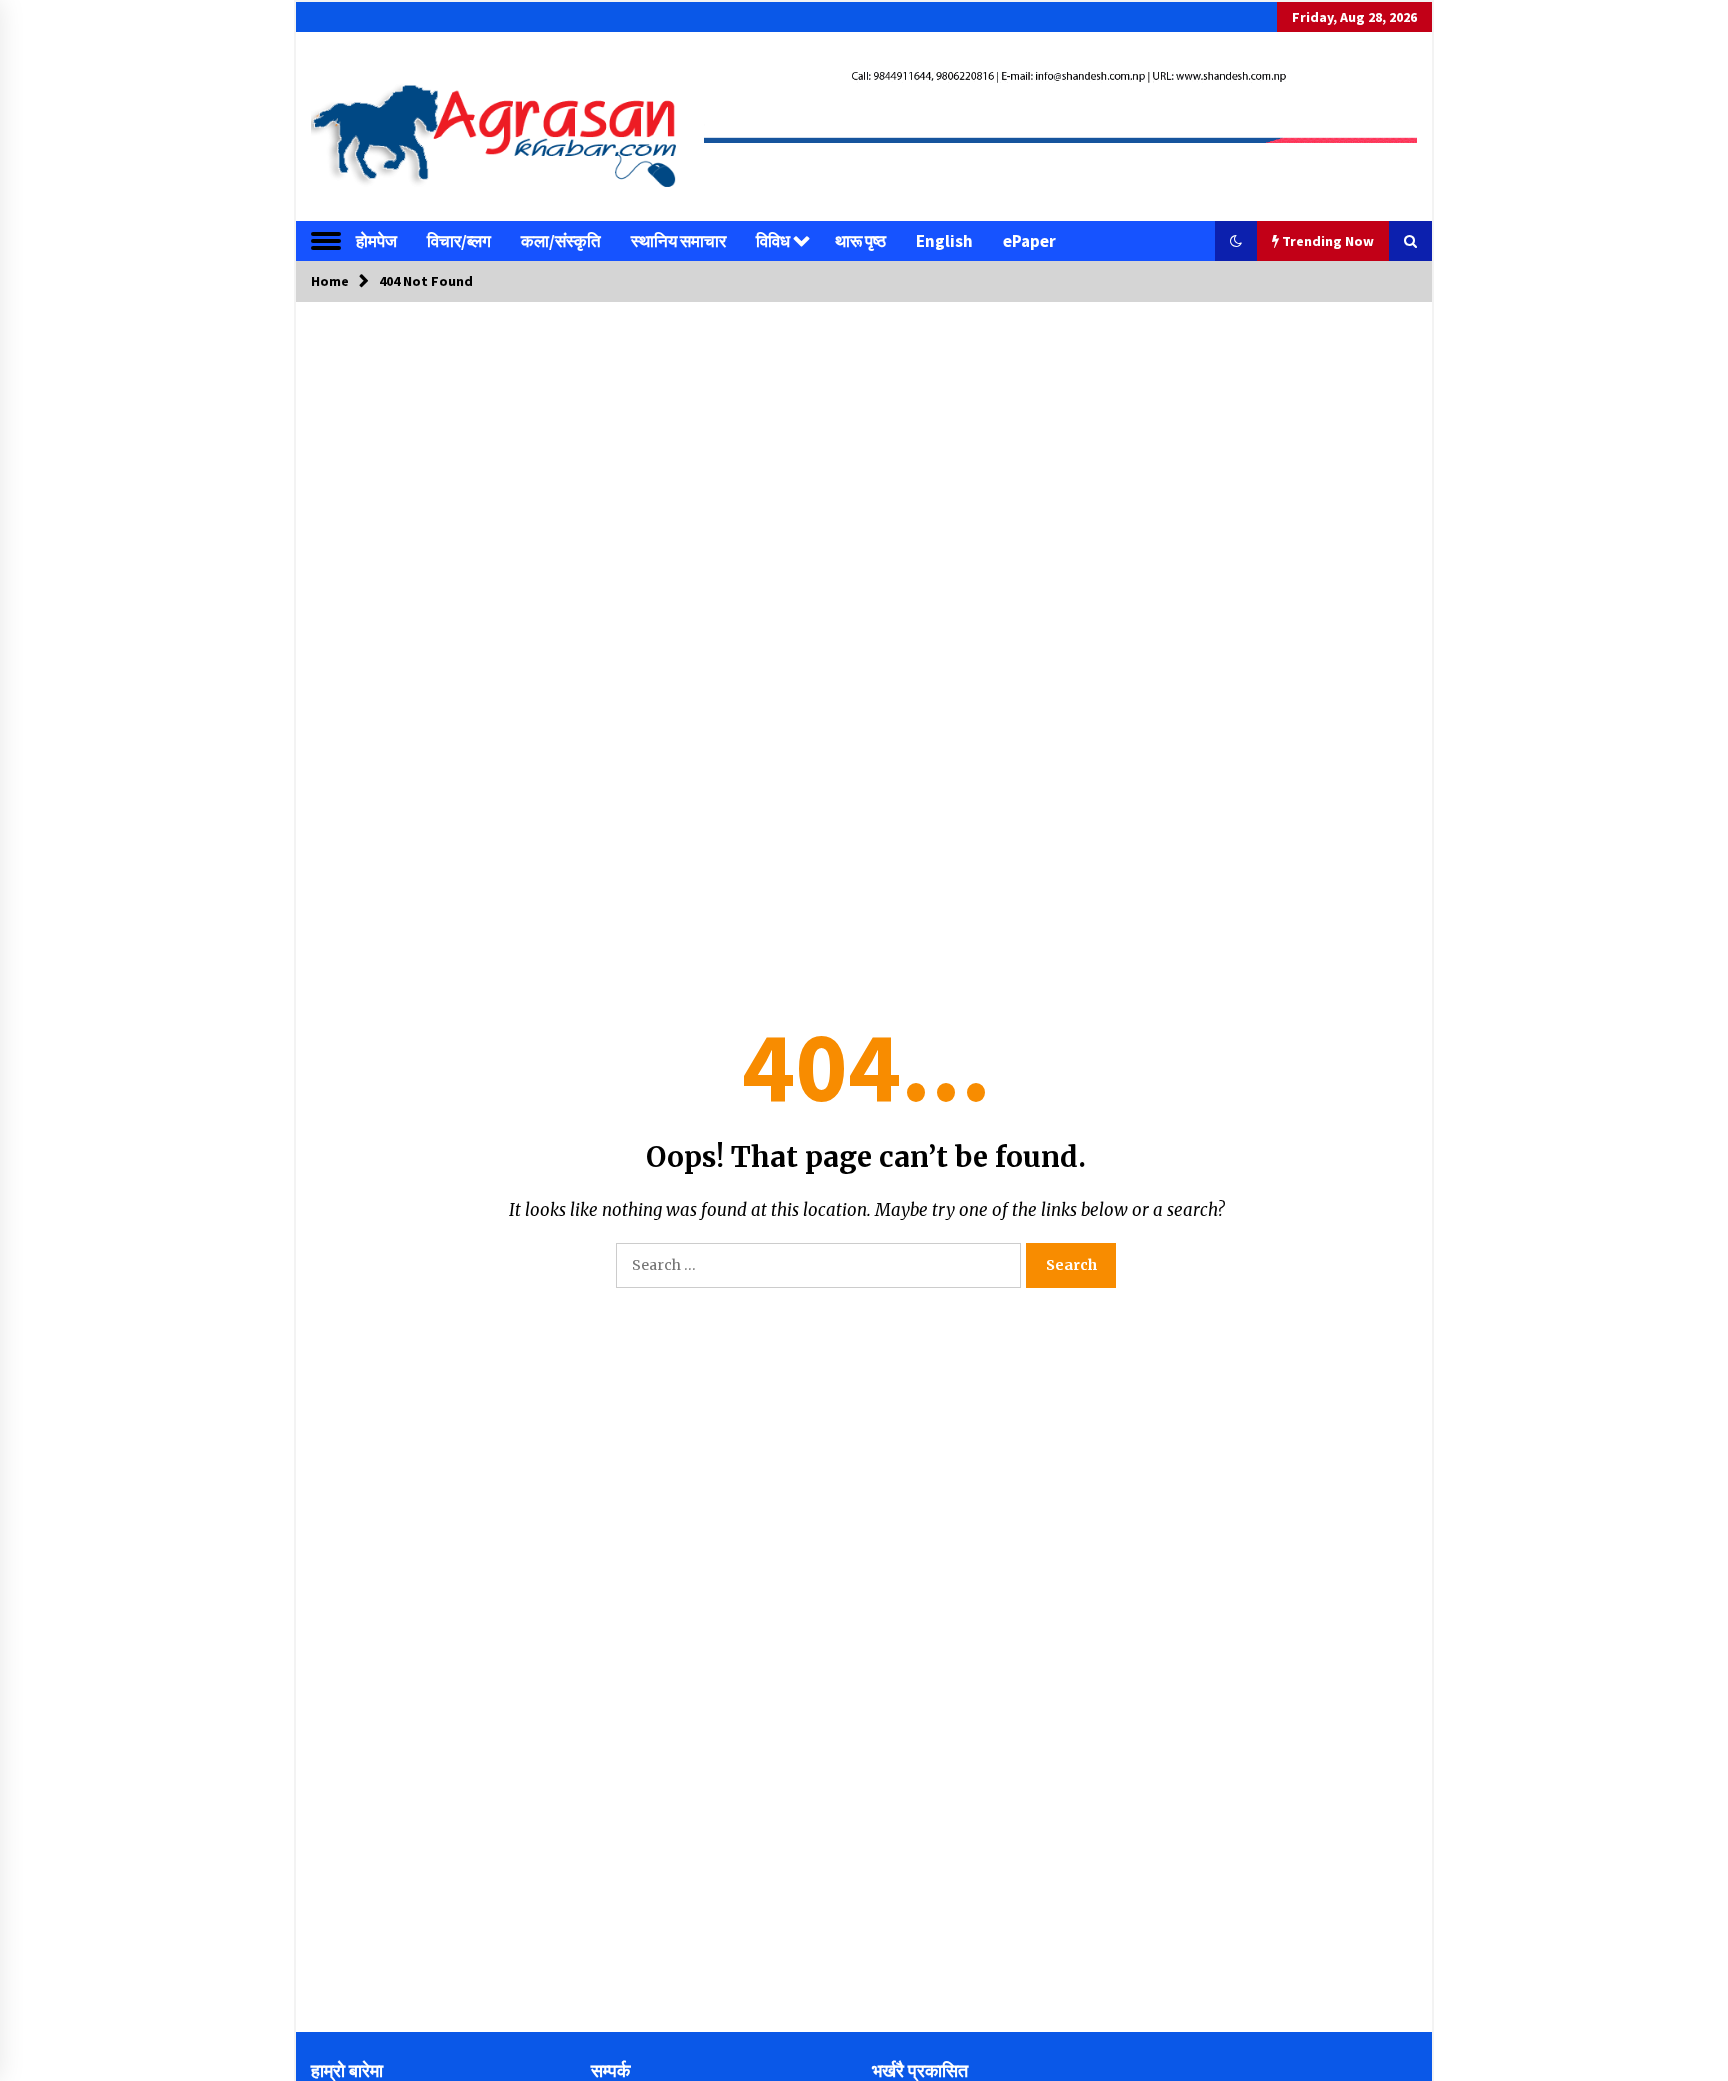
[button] (1236, 241)
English (944, 241)
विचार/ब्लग (459, 241)
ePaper (1029, 241)
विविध (773, 241)
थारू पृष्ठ (860, 241)
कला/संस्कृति (561, 241)
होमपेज (376, 241)
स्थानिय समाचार (678, 241)
